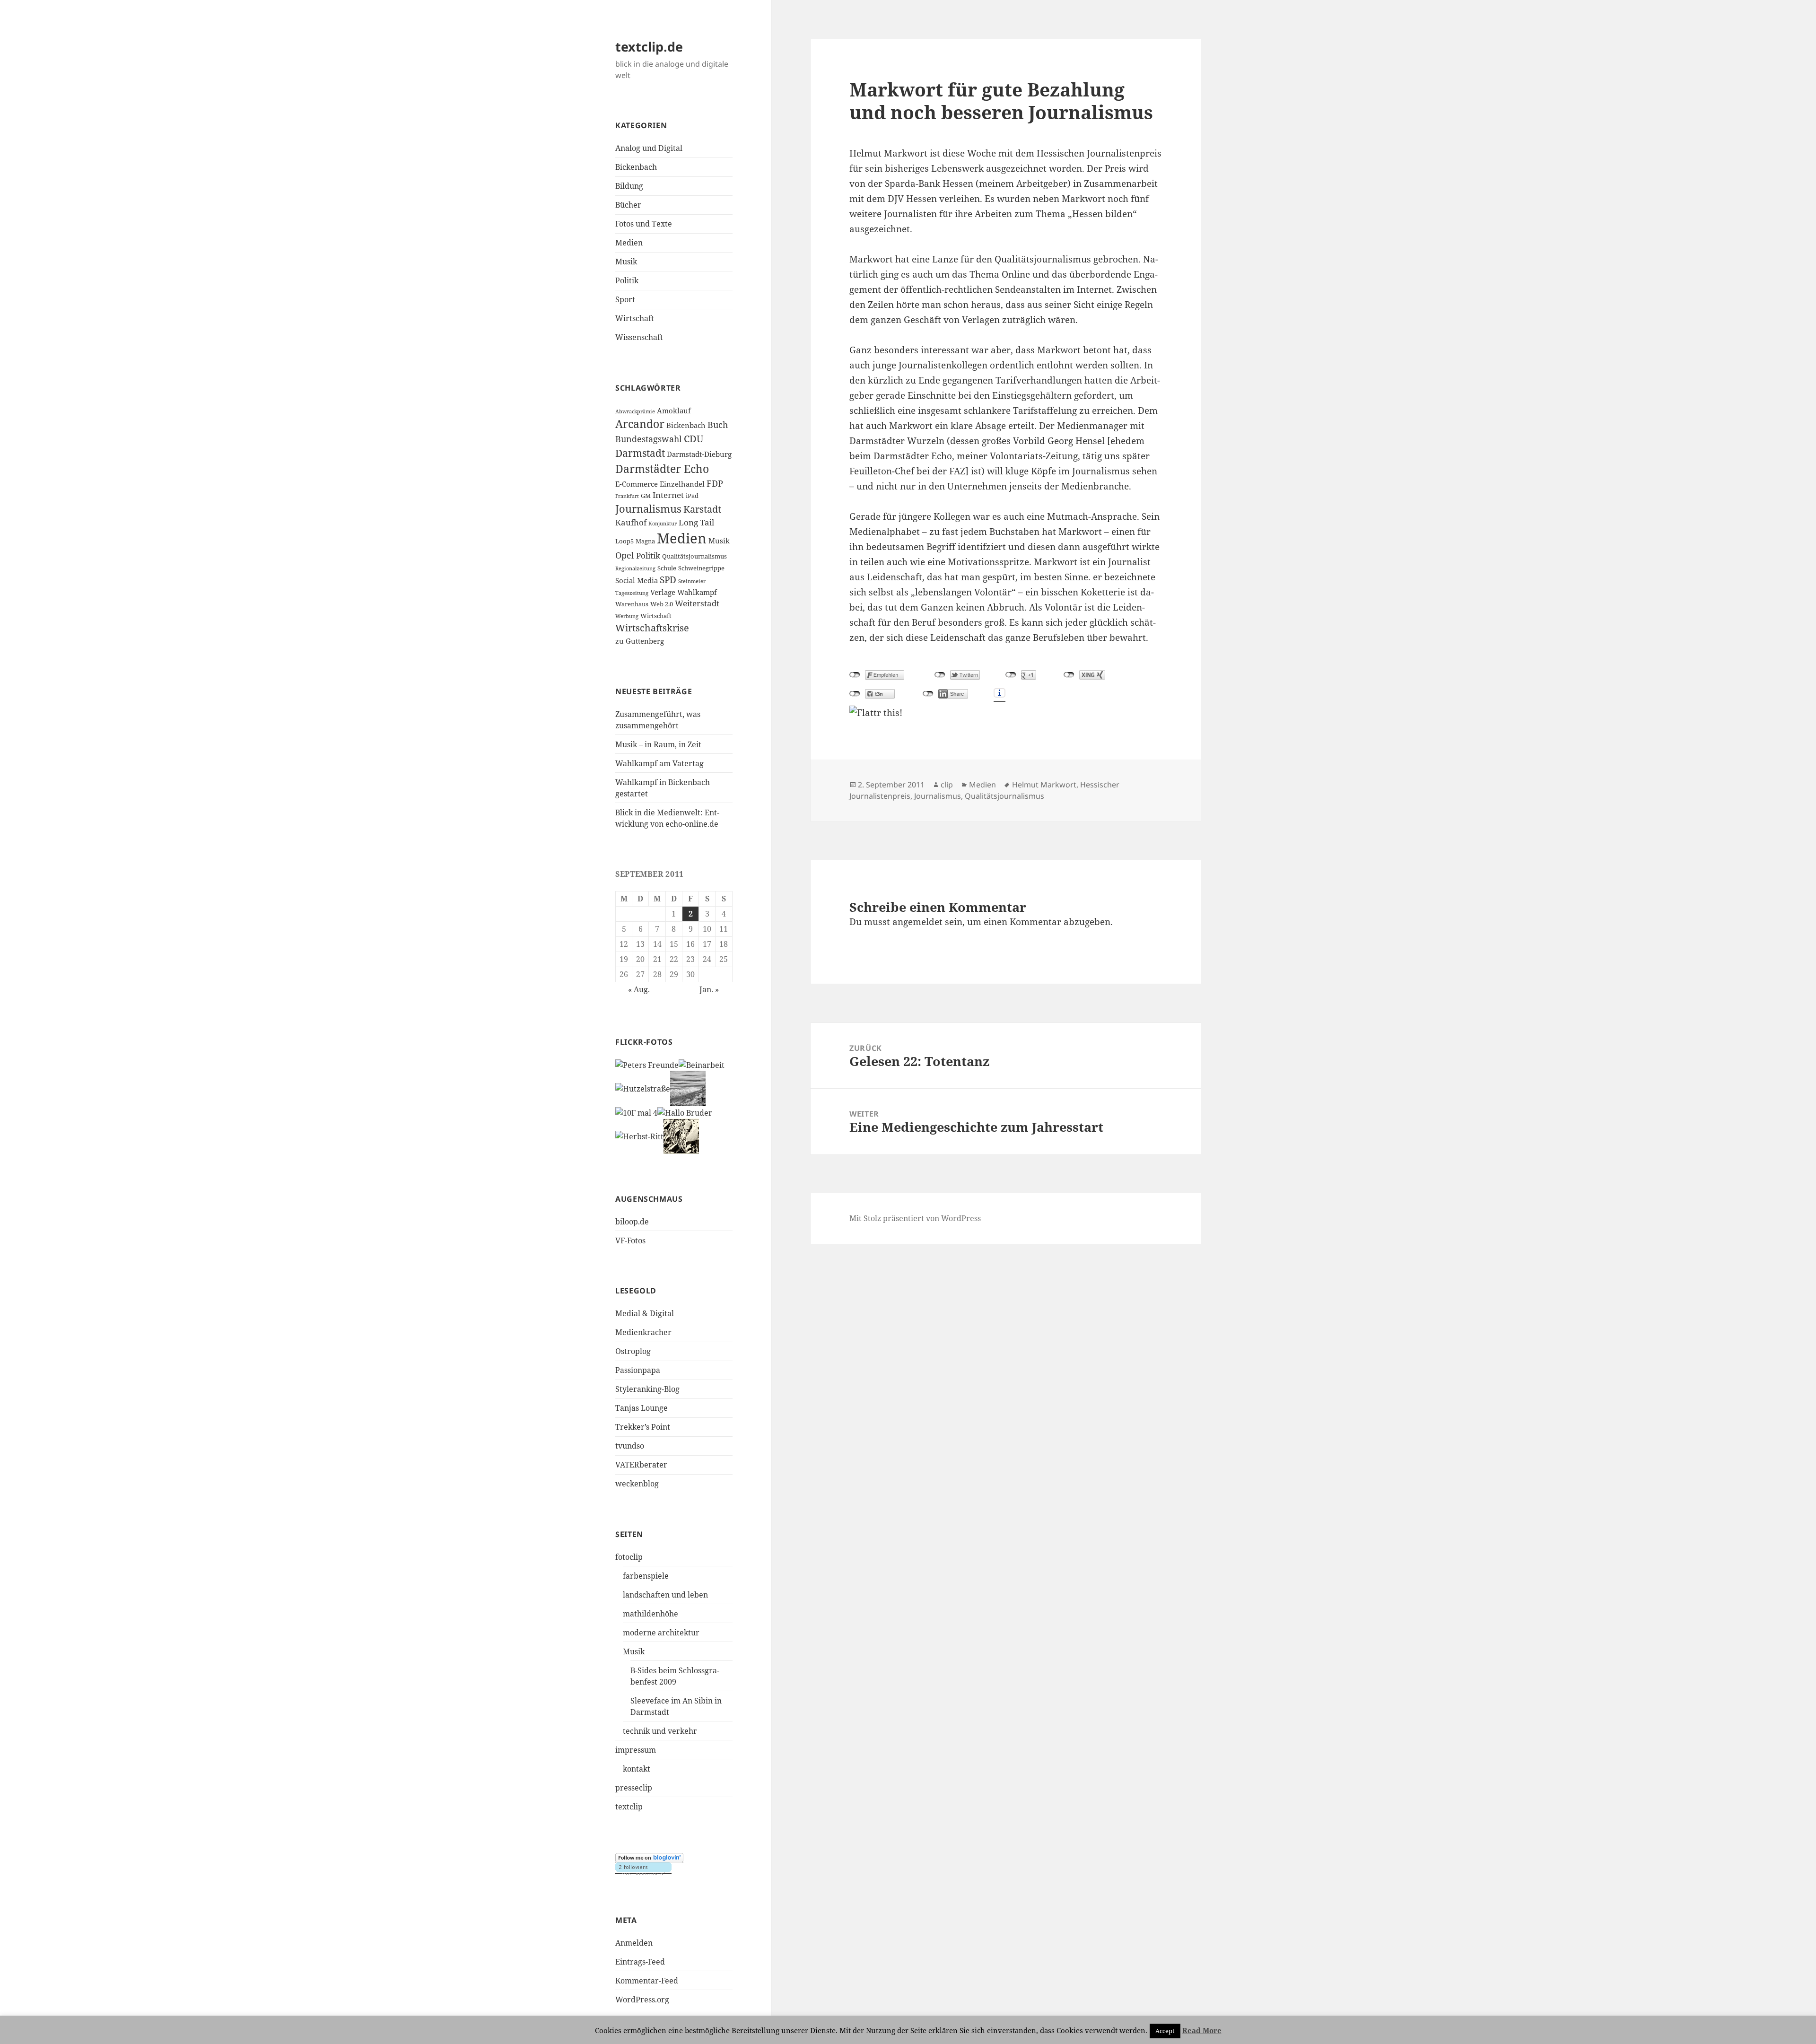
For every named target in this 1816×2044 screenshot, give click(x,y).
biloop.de (632, 1222)
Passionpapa (638, 1370)
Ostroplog (633, 1351)
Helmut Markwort (1044, 785)
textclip (629, 1807)
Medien (629, 243)
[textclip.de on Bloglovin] (649, 1857)
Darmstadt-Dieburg (699, 454)
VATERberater (641, 1465)
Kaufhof (631, 522)
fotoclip (629, 1557)
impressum (636, 1750)
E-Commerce (637, 484)
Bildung (629, 186)
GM (646, 496)
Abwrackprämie (635, 411)
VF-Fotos (630, 1240)
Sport (625, 299)
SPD (668, 580)
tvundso (630, 1446)
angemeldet (917, 922)
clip (947, 785)
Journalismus (648, 509)
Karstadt (702, 509)
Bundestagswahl (649, 439)
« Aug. (639, 989)
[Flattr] (1005, 713)
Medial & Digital (645, 1313)
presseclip (634, 1788)
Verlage (663, 592)
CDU (694, 439)
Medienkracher (643, 1332)
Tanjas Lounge (642, 1408)
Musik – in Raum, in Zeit (658, 744)
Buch (718, 425)
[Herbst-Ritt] (639, 1136)
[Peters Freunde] (647, 1065)
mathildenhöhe (650, 1614)
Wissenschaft (639, 337)
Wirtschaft (635, 318)
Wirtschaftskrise (652, 628)
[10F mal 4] (636, 1112)
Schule (667, 568)
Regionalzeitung (635, 568)
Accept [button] (1165, 2031)
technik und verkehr (660, 1731)
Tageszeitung (632, 593)
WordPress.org (642, 2000)
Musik (626, 262)
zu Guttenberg (640, 641)
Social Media (637, 580)
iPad (692, 496)
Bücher (628, 205)
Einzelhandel (682, 484)
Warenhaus (632, 604)
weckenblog (637, 1484)
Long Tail (696, 522)
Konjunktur (663, 524)
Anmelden (634, 1943)
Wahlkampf (697, 592)
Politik (627, 280)
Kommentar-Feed (647, 1981)
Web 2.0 (662, 604)
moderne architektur (661, 1633)
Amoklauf (674, 411)
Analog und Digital (649, 148)
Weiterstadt (697, 603)
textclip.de (649, 47)
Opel (625, 555)
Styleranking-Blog (647, 1389)
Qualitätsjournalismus (694, 556)
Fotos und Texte (644, 224)
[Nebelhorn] (688, 1088)
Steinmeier (692, 581)
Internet (668, 495)
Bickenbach (636, 167)
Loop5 (624, 541)
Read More (1202, 2030)
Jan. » (709, 989)
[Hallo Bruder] (685, 1112)
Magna (645, 541)
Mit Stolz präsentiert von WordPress (915, 1218)
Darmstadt (640, 453)
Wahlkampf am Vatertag (659, 763)
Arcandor (640, 424)
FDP (715, 483)
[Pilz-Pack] (681, 1136)
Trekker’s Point (643, 1427)
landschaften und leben (665, 1595)
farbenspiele (646, 1576)
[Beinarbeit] (702, 1065)
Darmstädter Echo (662, 469)
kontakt (637, 1769)
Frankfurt (627, 496)
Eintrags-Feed (640, 1962)
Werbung (627, 616)
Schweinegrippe (701, 568)
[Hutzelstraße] (643, 1088)
